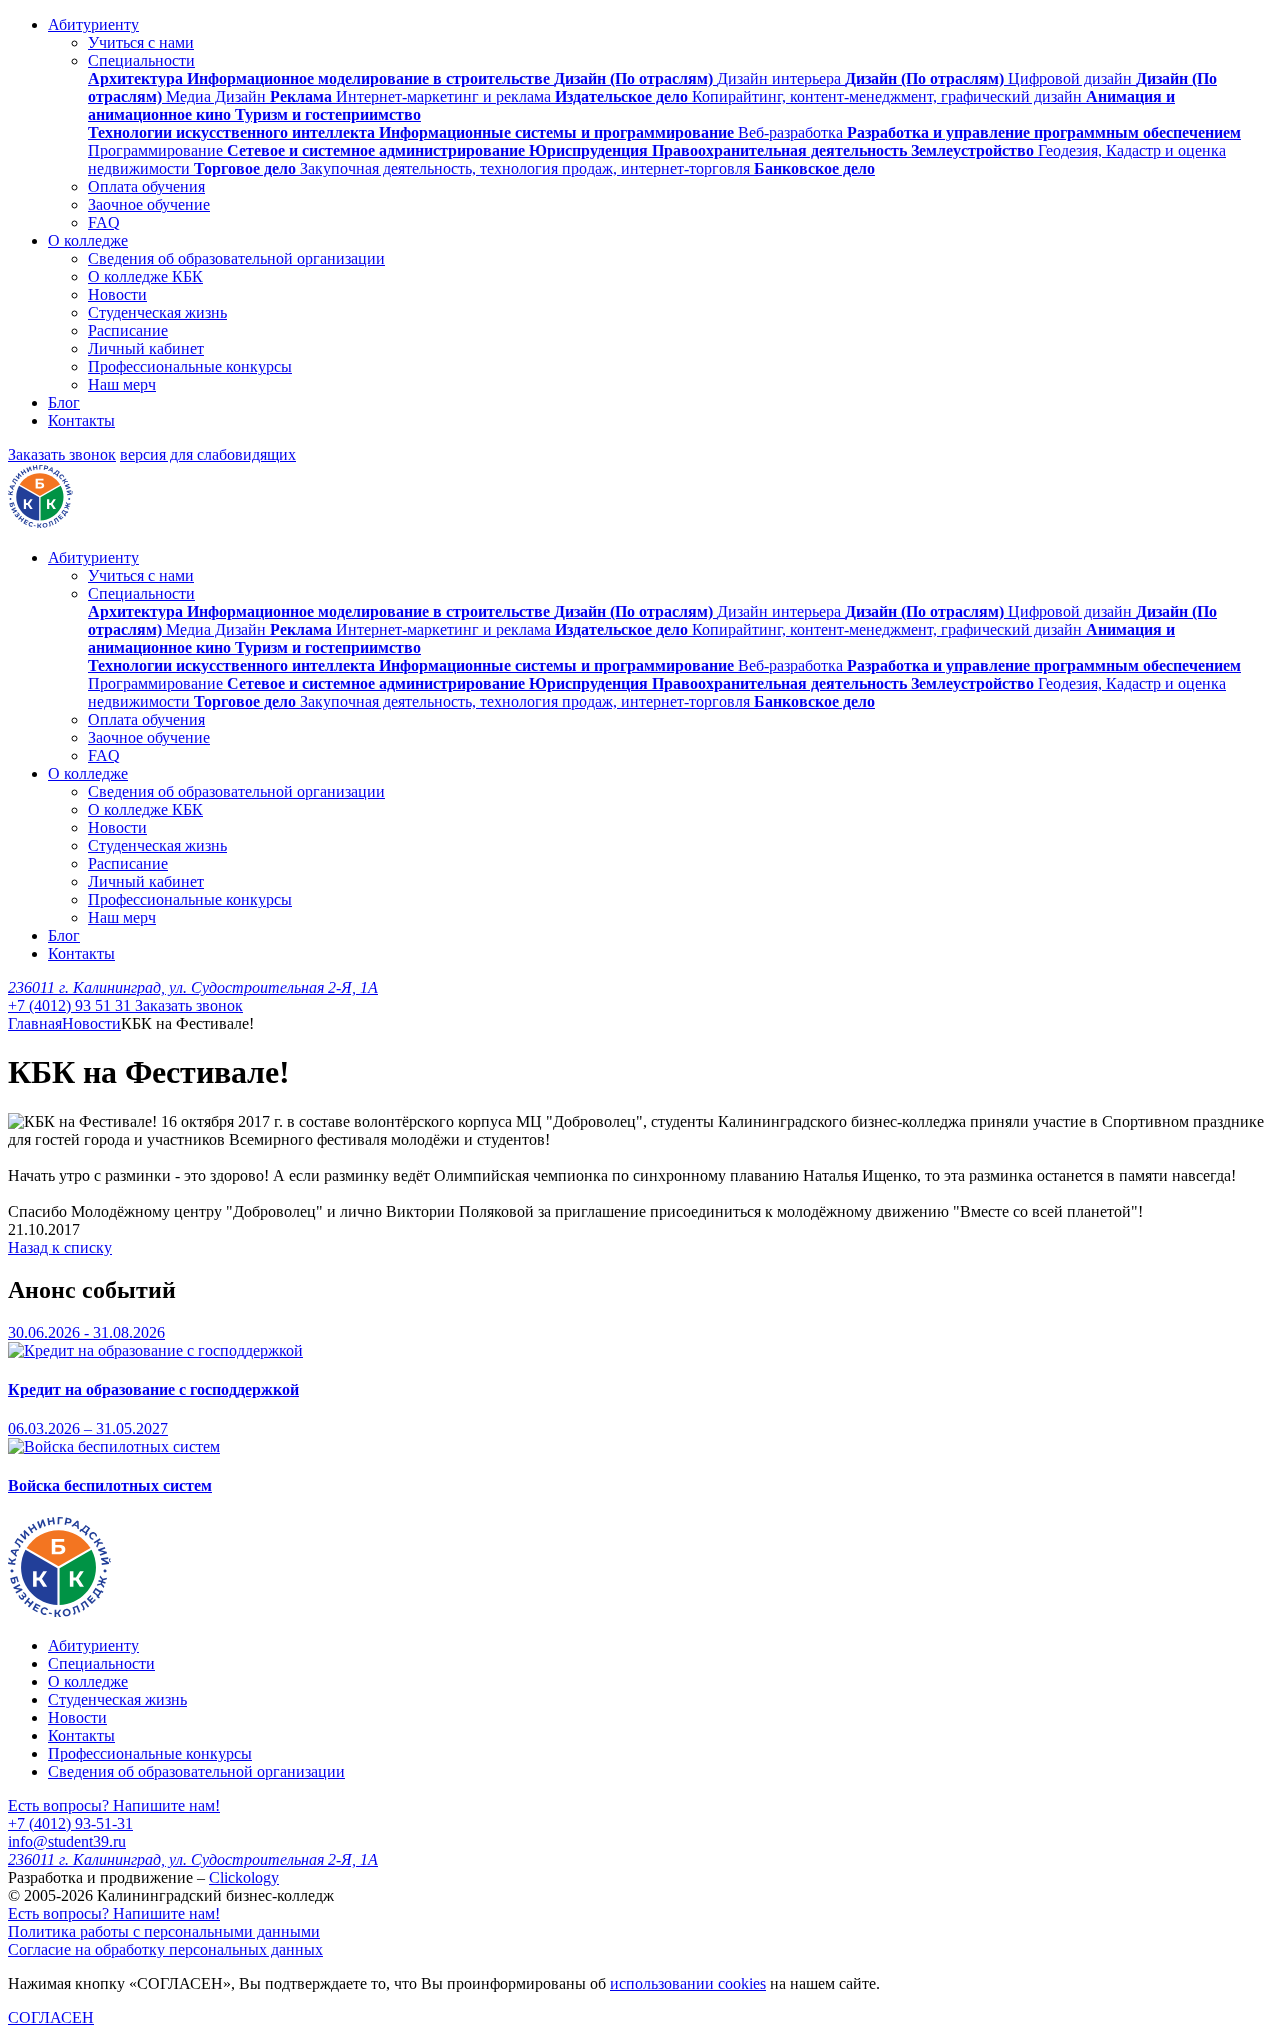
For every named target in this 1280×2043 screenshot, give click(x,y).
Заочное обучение (149, 204)
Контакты (81, 420)
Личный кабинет (146, 348)
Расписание (128, 330)
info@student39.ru (67, 1841)
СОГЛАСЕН (51, 2017)
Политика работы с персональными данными (164, 1931)
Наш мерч (122, 384)
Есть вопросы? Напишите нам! (114, 1805)
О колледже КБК (145, 276)
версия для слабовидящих (208, 454)
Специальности (141, 60)
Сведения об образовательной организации (236, 258)
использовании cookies (688, 1983)
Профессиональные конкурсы (190, 366)
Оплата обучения (146, 186)
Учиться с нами (141, 42)
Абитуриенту (93, 24)
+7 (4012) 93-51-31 (70, 1823)
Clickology (244, 1877)
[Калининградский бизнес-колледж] (59, 1611)
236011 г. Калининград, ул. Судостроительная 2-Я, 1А (193, 987)
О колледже (88, 240)
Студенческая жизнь (157, 312)
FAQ (104, 222)
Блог (64, 402)
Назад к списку (60, 1247)
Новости (117, 294)
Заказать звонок (62, 454)
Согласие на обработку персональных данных (165, 1949)
